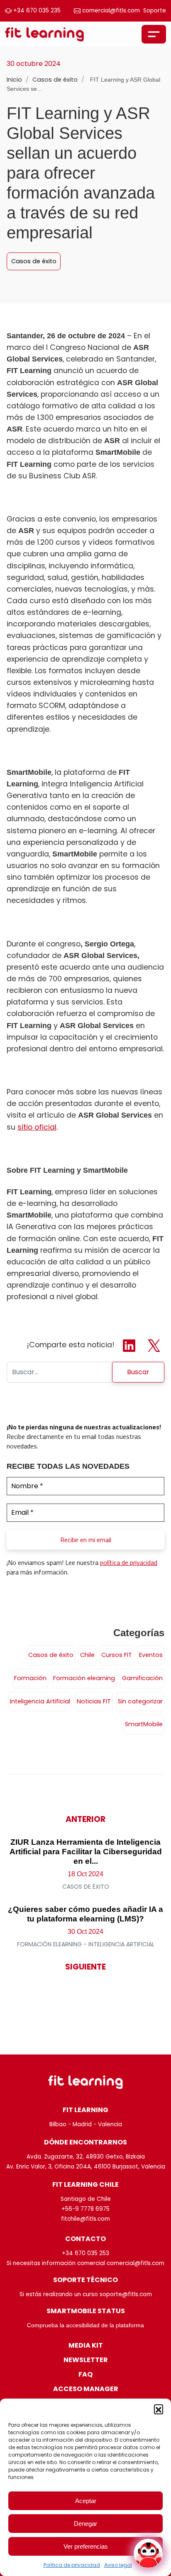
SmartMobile (144, 1724)
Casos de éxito (56, 80)
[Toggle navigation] (154, 34)
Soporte (155, 11)
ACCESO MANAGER (86, 2389)
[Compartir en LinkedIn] (130, 1345)
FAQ (85, 2374)
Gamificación (142, 1678)
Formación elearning (84, 1678)
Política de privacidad (72, 2565)
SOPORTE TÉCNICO (85, 2280)
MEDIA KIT (86, 2345)
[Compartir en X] (154, 1345)
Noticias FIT (94, 1701)
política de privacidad (129, 1562)
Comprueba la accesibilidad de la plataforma (85, 2325)
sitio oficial (37, 1127)
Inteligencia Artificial (40, 1701)
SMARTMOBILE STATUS (86, 2311)
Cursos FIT (117, 1655)
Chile (87, 1655)
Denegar (85, 2524)
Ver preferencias (86, 2546)
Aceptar (86, 2501)
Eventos (151, 1655)
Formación (30, 1678)
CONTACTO (85, 2239)
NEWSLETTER (86, 2360)
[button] (159, 2409)
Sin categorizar (140, 1701)
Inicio (14, 80)
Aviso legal (118, 2565)
